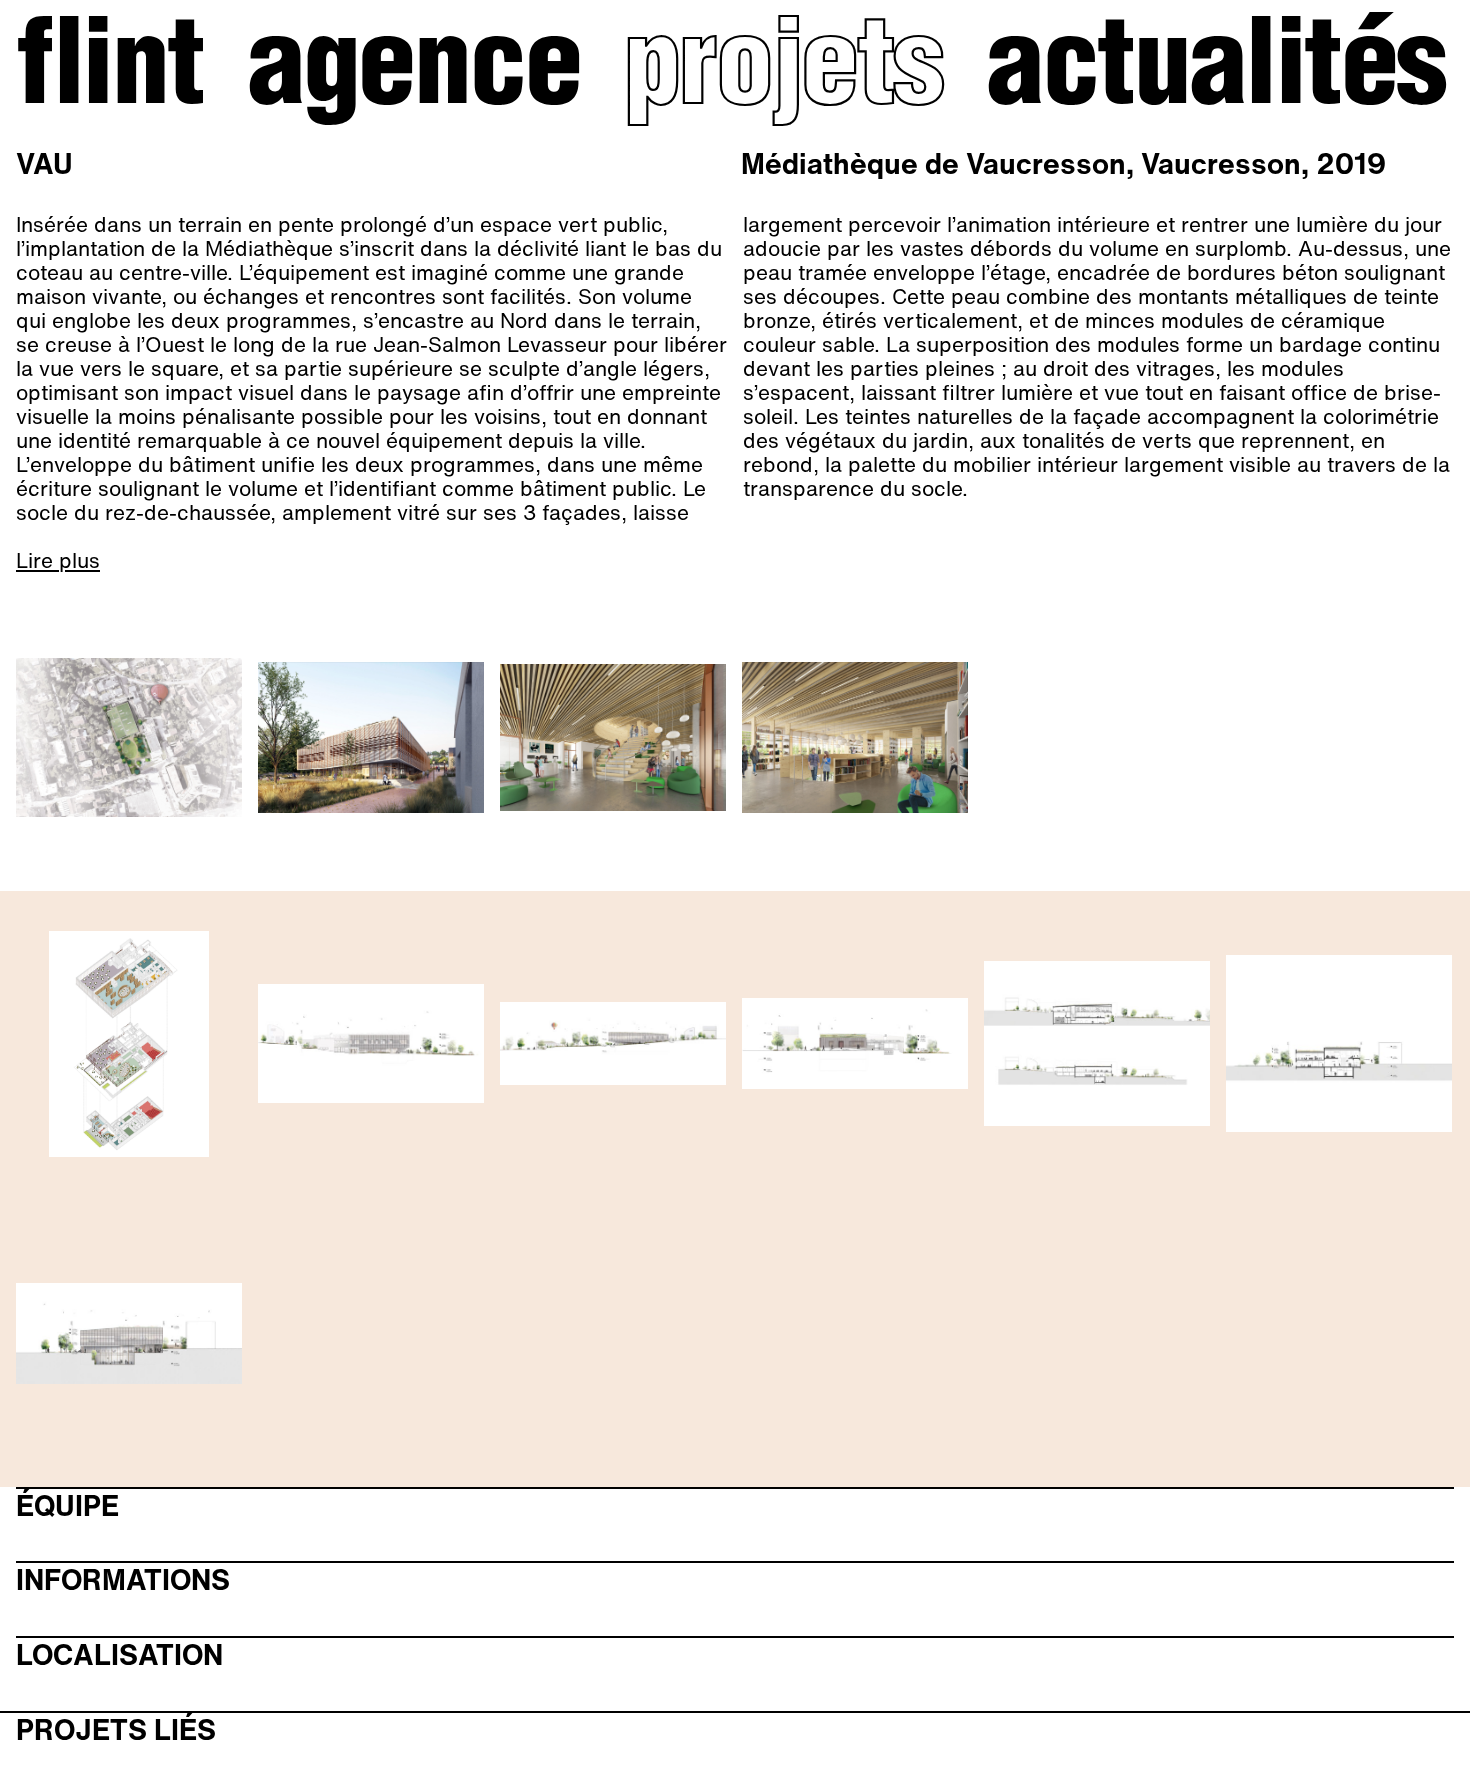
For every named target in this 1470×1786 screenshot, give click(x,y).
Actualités (1216, 74)
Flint (110, 74)
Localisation (119, 1655)
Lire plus (58, 561)
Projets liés (116, 1730)
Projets (783, 74)
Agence (414, 74)
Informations (123, 1580)
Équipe (67, 1506)
